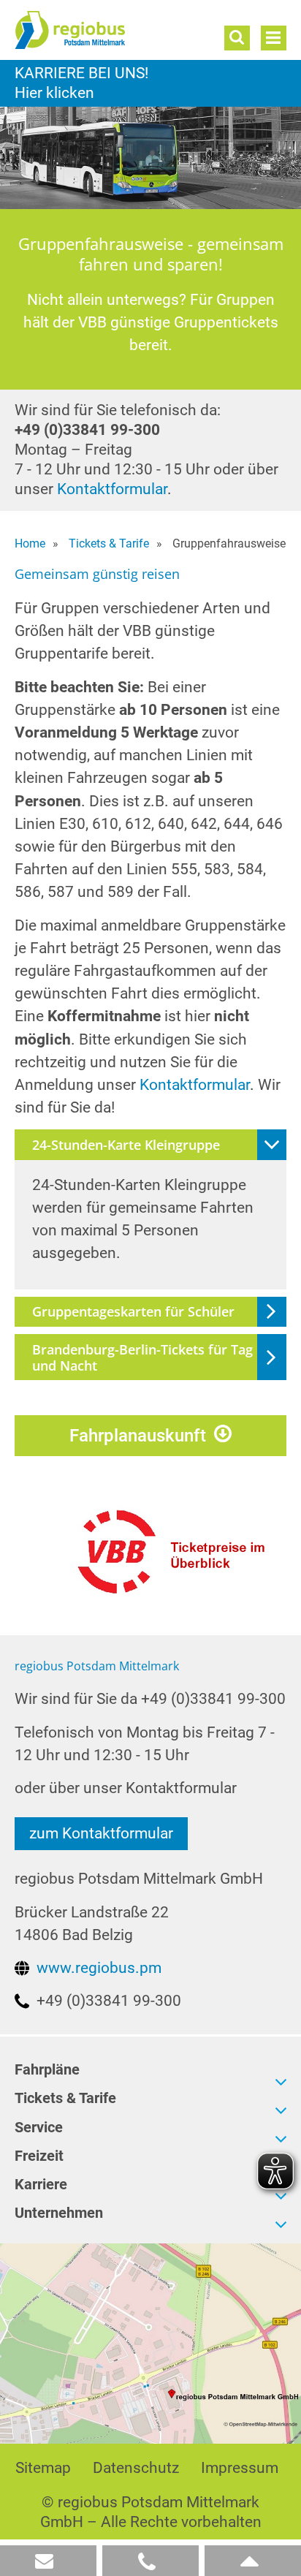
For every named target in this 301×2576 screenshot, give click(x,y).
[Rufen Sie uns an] (150, 2561)
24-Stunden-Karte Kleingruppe (126, 1145)
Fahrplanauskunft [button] (138, 1436)
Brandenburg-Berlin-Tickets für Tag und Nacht (142, 1357)
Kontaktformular (112, 489)
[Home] (99, 30)
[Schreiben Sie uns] (48, 2561)
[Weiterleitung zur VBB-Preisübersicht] (177, 1545)
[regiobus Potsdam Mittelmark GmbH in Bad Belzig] (150, 2342)
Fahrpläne (47, 2070)
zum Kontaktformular (101, 1833)
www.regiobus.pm (99, 1968)
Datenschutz (136, 2468)
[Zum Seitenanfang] (253, 2561)
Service (39, 2128)
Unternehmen (59, 2213)
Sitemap (43, 2468)
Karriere (150, 83)
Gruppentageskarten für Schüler (133, 1311)
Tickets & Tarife (65, 2098)
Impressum (240, 2468)
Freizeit (39, 2156)
